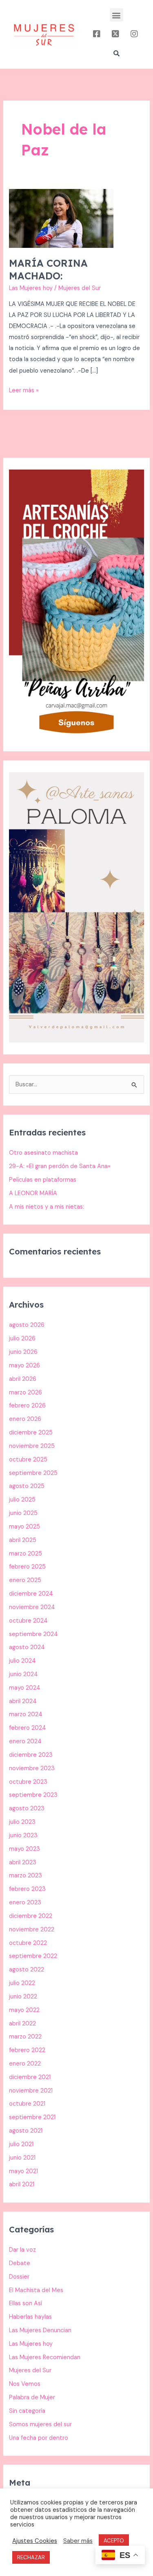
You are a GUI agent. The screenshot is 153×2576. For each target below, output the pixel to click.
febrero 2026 (27, 1406)
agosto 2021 (26, 2131)
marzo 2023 (25, 1876)
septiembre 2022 (33, 1956)
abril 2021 (22, 2184)
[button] (116, 15)
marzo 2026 (25, 1393)
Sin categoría (27, 2411)
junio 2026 (23, 1352)
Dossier (19, 2277)
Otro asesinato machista (43, 1153)
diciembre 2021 (30, 2077)
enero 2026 (25, 1419)
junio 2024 (23, 1674)
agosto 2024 (27, 1647)
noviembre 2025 (32, 1446)
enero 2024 (25, 1741)
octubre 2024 (28, 1621)
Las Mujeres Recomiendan (45, 2357)
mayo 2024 (25, 1688)
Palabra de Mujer (32, 2397)
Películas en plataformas (43, 1180)
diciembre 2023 (31, 1755)
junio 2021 (22, 2158)
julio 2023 (22, 1822)
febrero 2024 (28, 1728)
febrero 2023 (27, 1889)
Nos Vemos (25, 2384)
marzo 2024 (26, 1714)
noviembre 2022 (32, 1930)
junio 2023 (23, 1835)
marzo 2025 (25, 1554)
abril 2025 (23, 1540)
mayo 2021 (23, 2171)
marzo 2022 (25, 2037)
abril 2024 (23, 1701)
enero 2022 (25, 2064)
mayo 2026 (24, 1366)
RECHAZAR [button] (31, 2557)
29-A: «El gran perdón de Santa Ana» (60, 1166)
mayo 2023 (24, 1849)
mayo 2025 (24, 1527)
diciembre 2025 (31, 1433)
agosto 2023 (27, 1808)
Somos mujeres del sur (40, 2424)
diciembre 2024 (31, 1594)
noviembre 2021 (31, 2091)
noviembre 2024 (32, 1607)
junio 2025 (23, 1513)
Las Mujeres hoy (31, 288)
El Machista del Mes (36, 2290)
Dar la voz (22, 2250)
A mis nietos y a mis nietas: (47, 1207)
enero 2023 (25, 1903)
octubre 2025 (28, 1460)
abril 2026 (23, 1379)
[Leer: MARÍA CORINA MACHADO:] (61, 218)
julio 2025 (22, 1500)
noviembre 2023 (32, 1768)
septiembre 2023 (33, 1795)
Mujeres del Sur (30, 2370)
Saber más (78, 2541)
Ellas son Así (25, 2303)
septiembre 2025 (33, 1473)
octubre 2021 (27, 2104)
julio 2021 (21, 2144)
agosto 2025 (27, 1486)
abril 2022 (22, 2024)
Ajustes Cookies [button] (35, 2541)
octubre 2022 (28, 1943)
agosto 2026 (27, 1325)
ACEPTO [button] (114, 2541)
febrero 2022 (27, 2050)
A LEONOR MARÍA (33, 1193)
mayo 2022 (24, 2010)
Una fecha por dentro (39, 2438)
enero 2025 (25, 1580)
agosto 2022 (27, 1970)
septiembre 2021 (32, 2117)
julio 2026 (22, 1339)
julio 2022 (22, 1983)
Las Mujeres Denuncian (40, 2330)
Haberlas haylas (30, 2317)
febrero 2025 (27, 1567)
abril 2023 (23, 1862)
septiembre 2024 (33, 1634)
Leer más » (24, 390)
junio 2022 (23, 1997)
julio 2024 (22, 1661)
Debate (20, 2263)
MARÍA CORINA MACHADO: (48, 269)
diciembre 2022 (31, 1916)
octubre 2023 (28, 1782)
